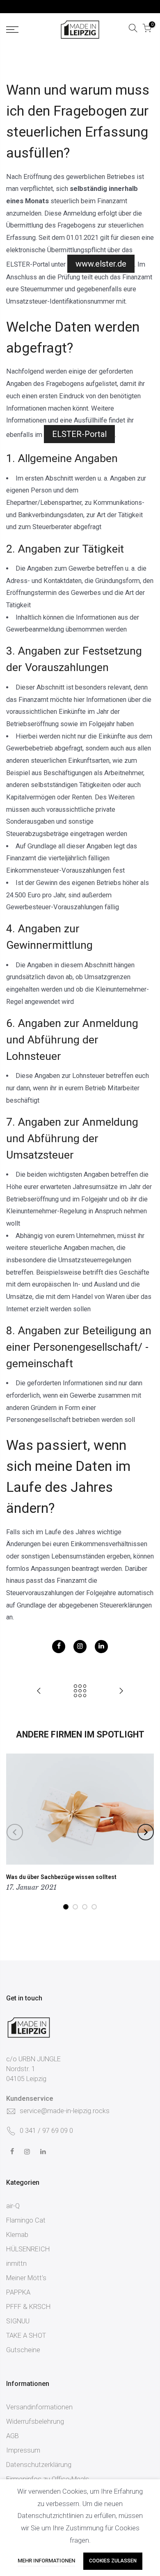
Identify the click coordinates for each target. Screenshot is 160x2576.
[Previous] (15, 1832)
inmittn (16, 2264)
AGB (13, 2436)
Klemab (17, 2235)
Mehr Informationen (46, 2561)
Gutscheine (23, 2350)
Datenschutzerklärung (39, 2465)
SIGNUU (18, 2321)
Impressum (23, 2450)
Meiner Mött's (26, 2278)
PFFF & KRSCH (29, 2307)
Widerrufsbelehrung (35, 2422)
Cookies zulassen (113, 2561)
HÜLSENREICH (28, 2249)
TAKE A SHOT (26, 2336)
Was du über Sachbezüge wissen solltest (61, 1877)
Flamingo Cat (26, 2220)
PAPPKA (18, 2292)
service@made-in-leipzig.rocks (65, 2111)
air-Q (13, 2206)
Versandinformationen (39, 2407)
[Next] (146, 1832)
